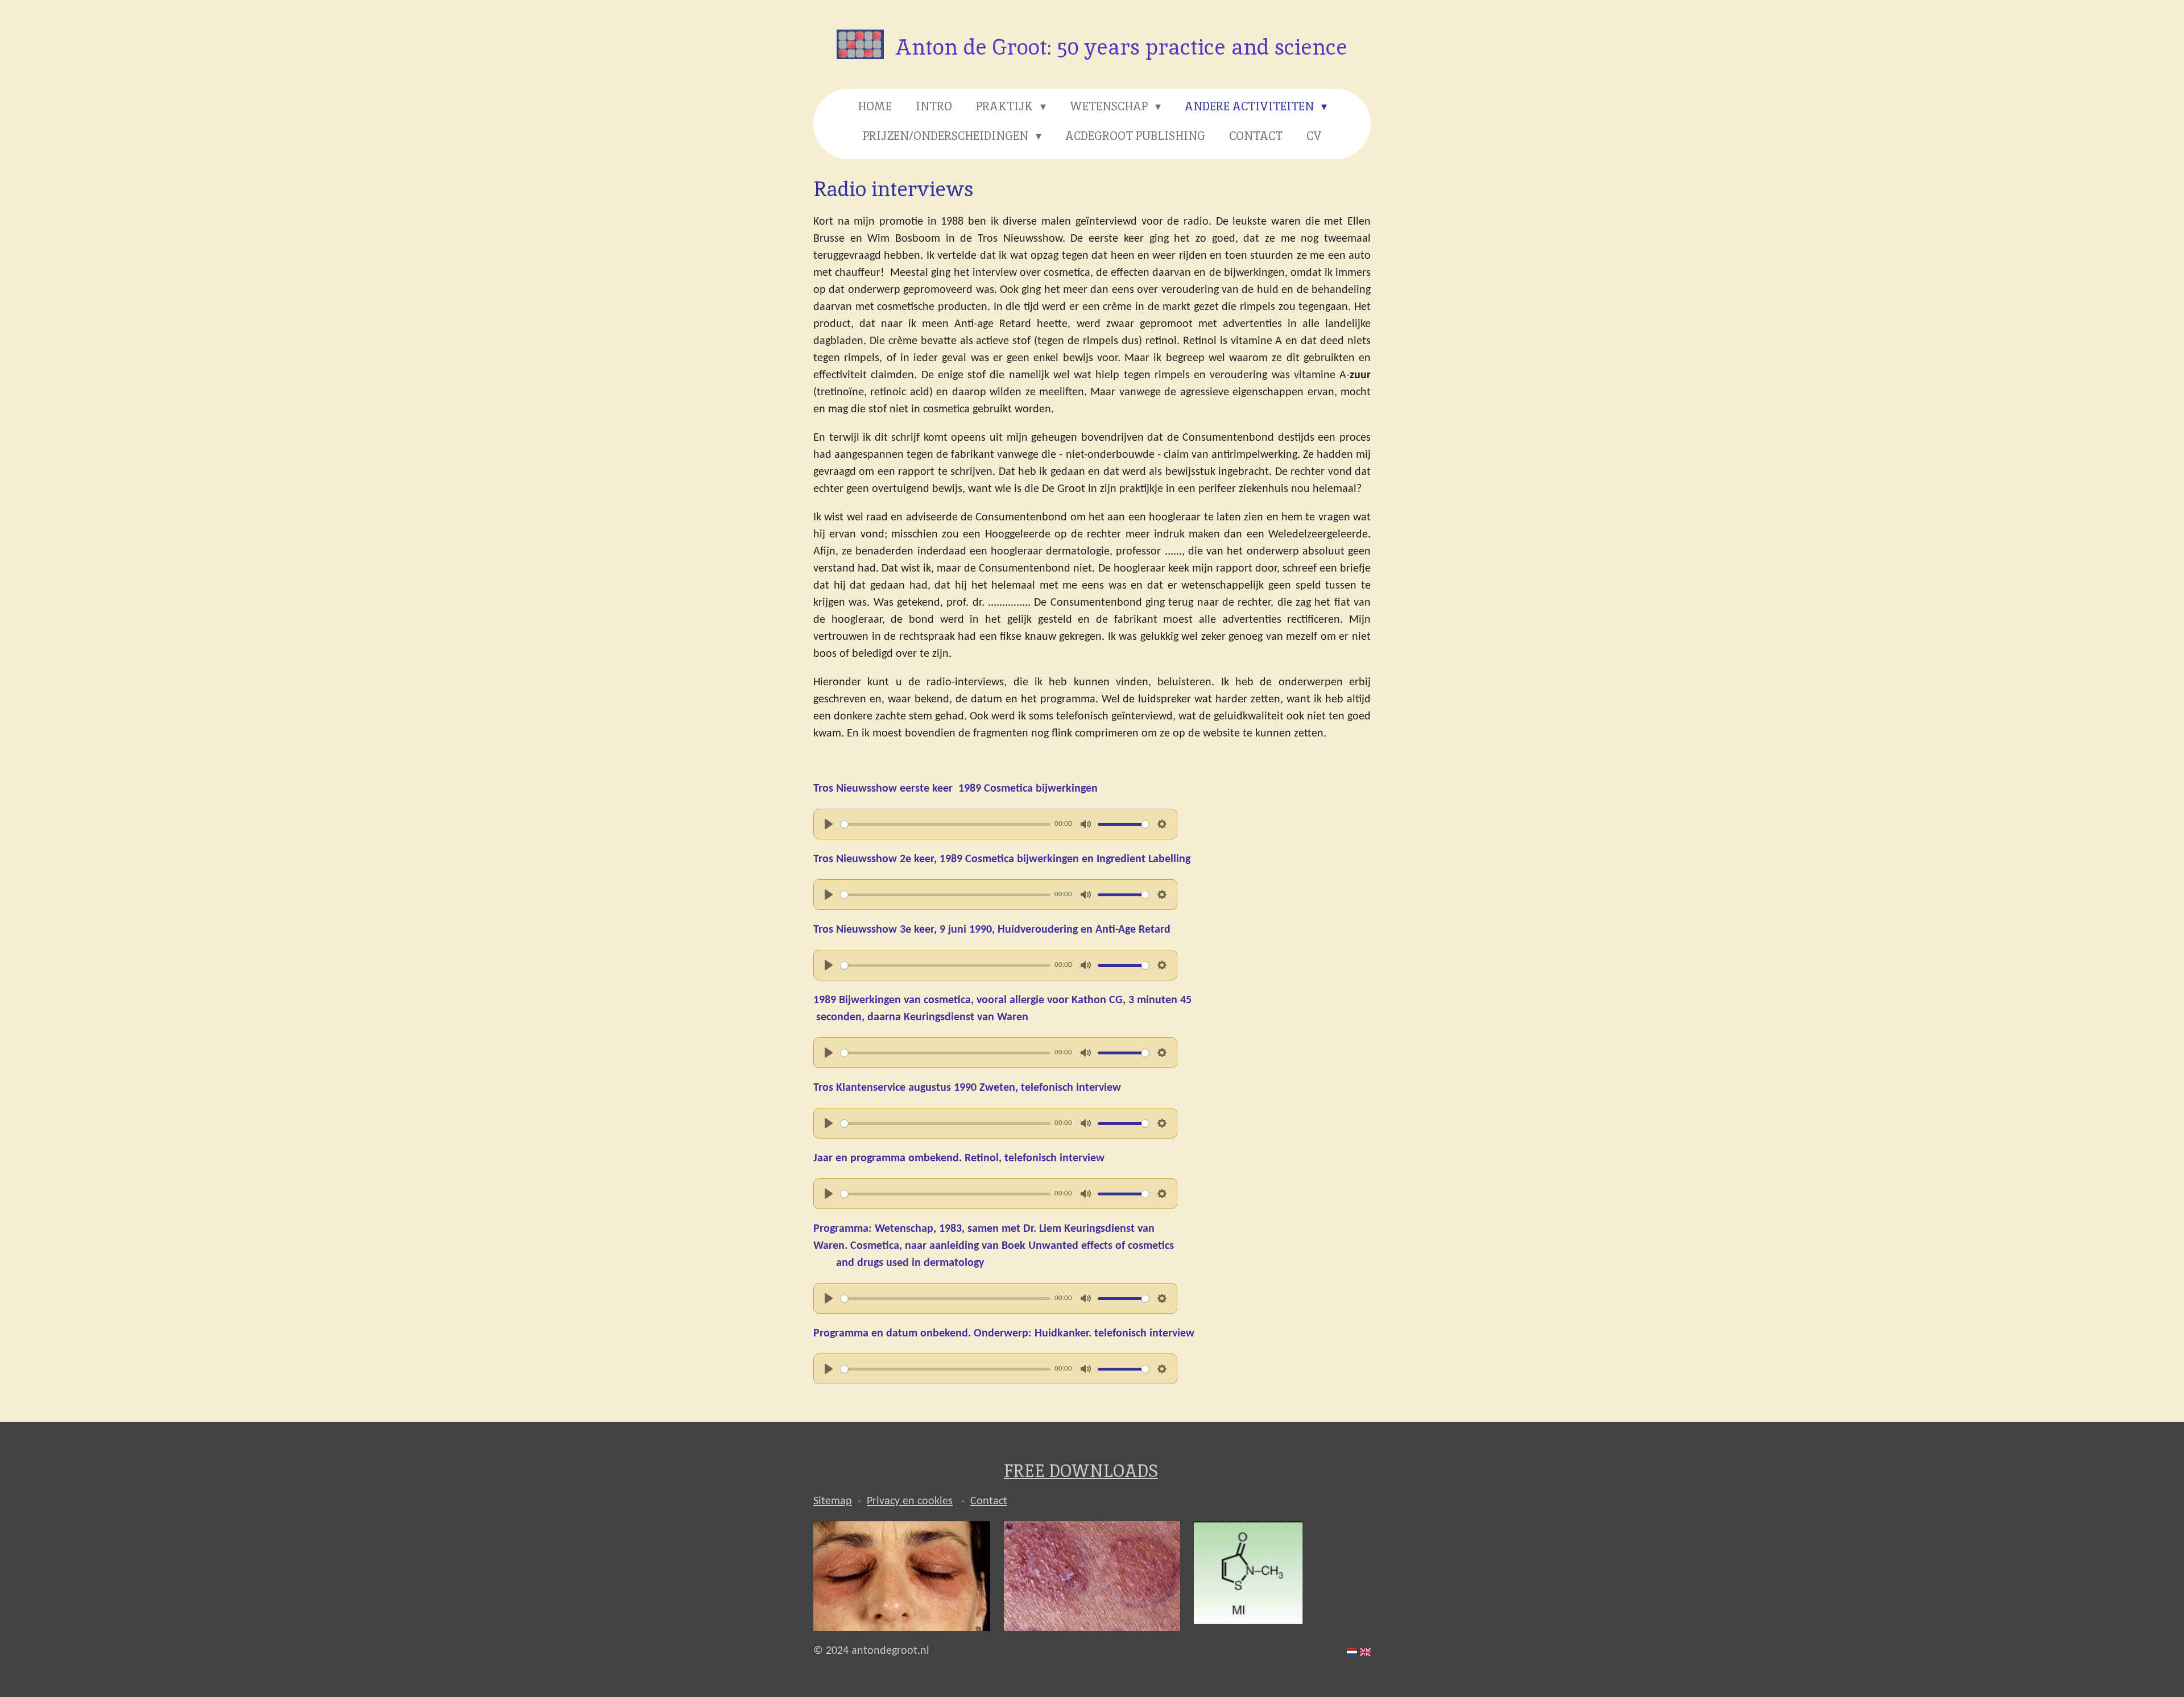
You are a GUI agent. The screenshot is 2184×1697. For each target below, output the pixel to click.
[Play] (829, 824)
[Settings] (1162, 824)
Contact (989, 1501)
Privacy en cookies (910, 1501)
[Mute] (1086, 824)
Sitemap (833, 1501)
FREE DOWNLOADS (1081, 1471)
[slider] (946, 824)
